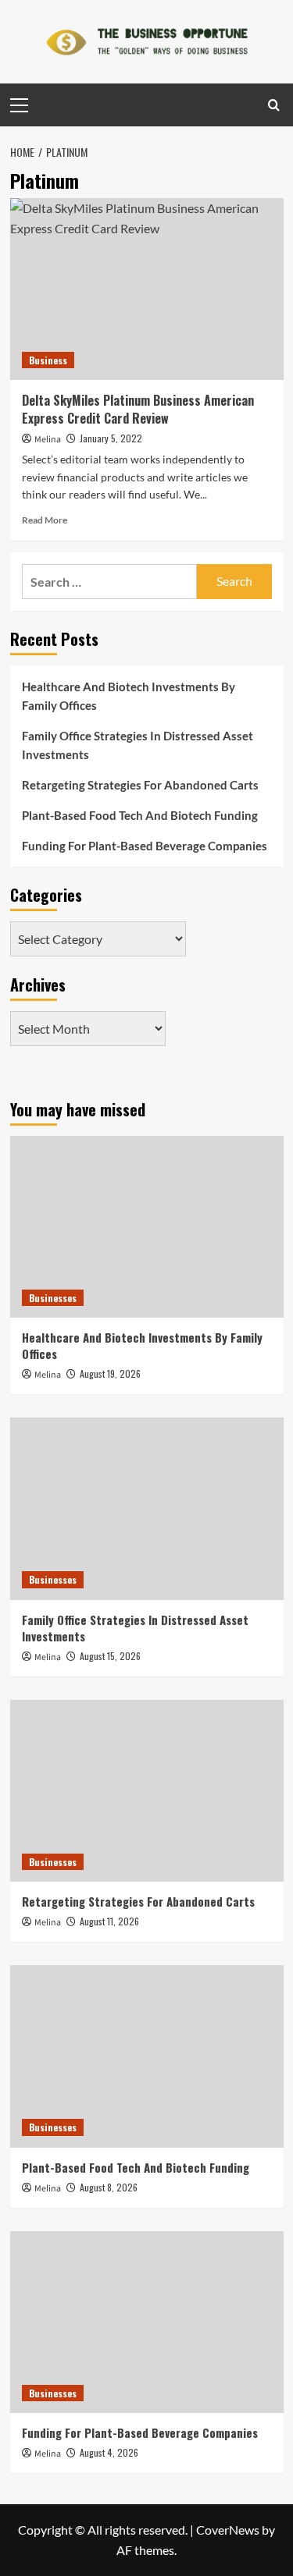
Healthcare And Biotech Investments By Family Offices (129, 696)
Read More (45, 520)
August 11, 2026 (109, 1921)
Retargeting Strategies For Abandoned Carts (140, 785)
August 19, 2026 (110, 1373)
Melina (48, 440)
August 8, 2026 (109, 2187)
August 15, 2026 (110, 1656)
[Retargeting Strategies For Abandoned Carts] (147, 1791)
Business (48, 360)
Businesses (53, 1298)
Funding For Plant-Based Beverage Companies (145, 846)
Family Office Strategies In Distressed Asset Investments (138, 745)
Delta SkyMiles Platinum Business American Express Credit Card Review (138, 409)
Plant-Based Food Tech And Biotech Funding (140, 815)
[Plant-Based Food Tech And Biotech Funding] (147, 2056)
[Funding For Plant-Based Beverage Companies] (147, 2322)
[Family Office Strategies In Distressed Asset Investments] (147, 1508)
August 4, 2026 (109, 2452)
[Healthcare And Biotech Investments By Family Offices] (147, 1227)
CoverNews (228, 2530)
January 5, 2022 (111, 438)
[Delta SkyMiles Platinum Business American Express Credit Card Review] (147, 289)
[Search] (274, 105)
